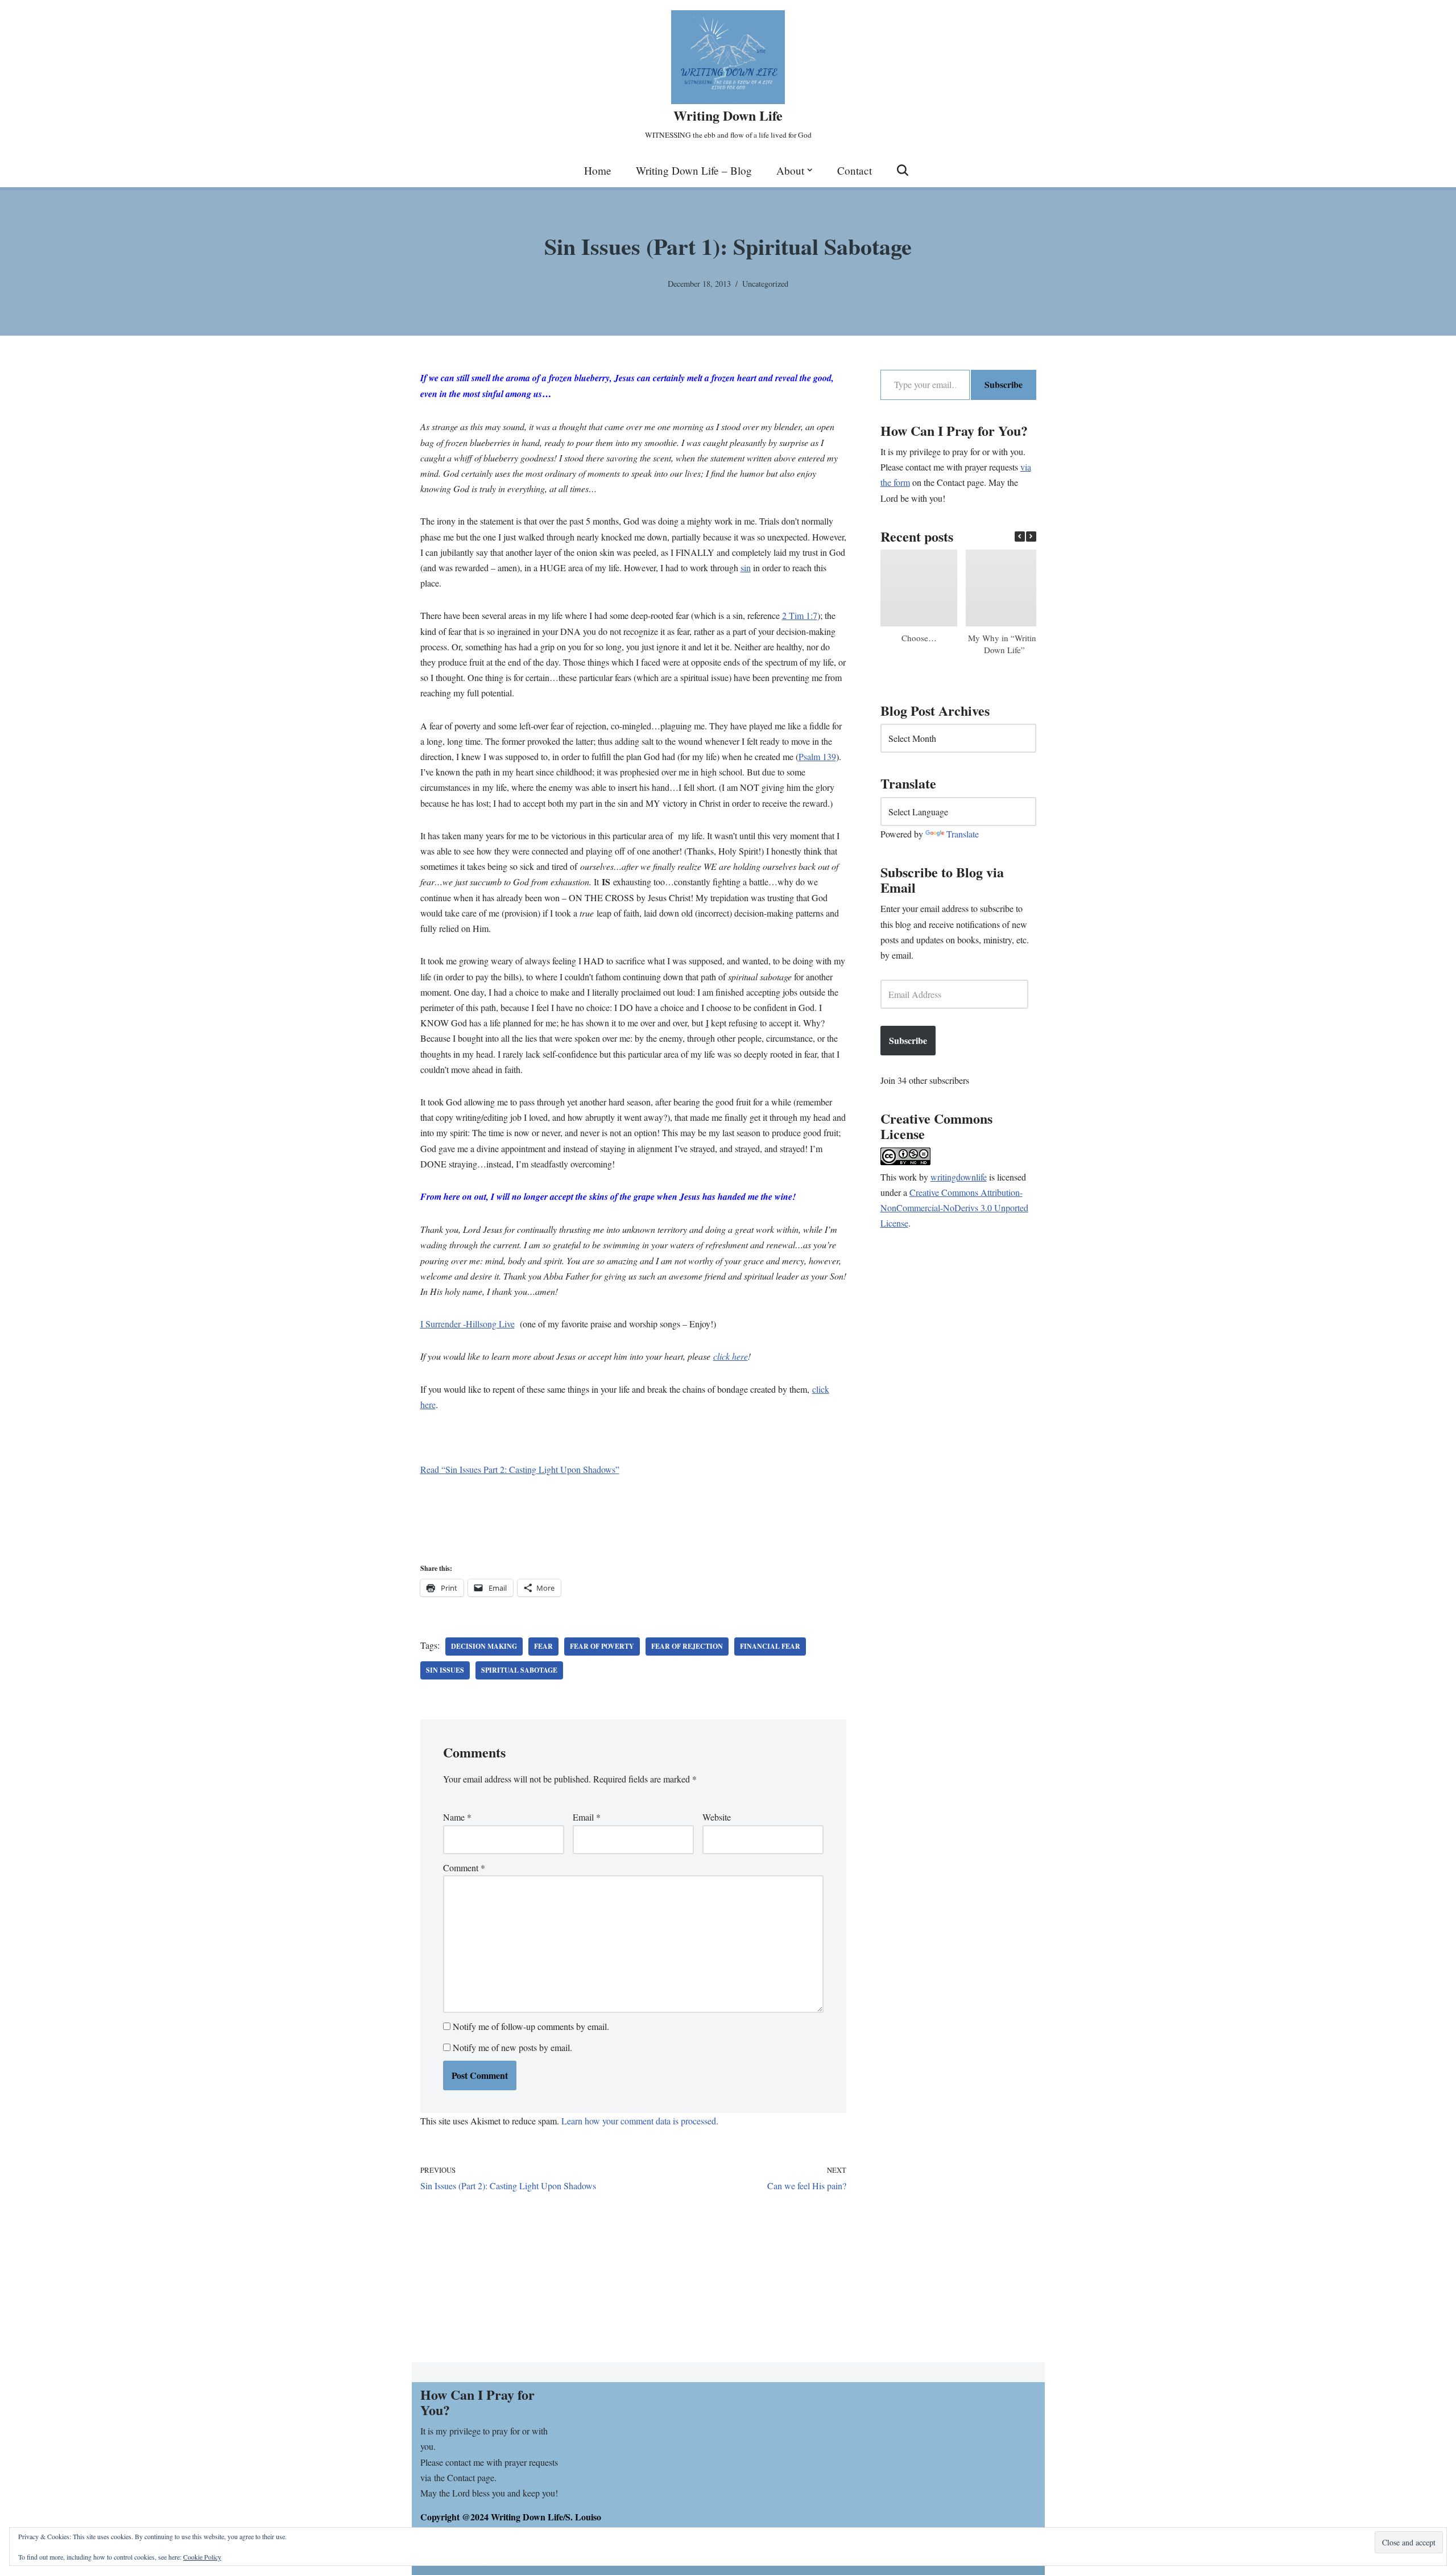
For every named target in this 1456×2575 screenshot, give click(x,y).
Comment (464, 1868)
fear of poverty (602, 1646)
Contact (855, 170)
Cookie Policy (202, 2557)
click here (731, 1356)
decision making (484, 1646)
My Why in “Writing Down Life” (1004, 644)
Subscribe (1004, 384)
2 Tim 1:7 (800, 615)
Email (587, 1817)
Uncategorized (765, 284)
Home (598, 170)
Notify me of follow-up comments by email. (531, 2026)
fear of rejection (687, 1646)
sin (746, 568)
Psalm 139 (817, 756)
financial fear (770, 1646)
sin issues (445, 1670)
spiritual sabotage (519, 1670)
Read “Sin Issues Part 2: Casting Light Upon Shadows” (520, 1469)
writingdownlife (959, 1177)
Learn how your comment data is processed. (640, 2121)
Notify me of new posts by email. (512, 2047)
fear (543, 1646)
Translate (963, 834)
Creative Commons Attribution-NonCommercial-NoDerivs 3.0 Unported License (954, 1208)
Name (457, 1817)
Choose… (919, 638)
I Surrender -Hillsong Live (468, 1324)
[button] (810, 170)
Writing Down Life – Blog (694, 170)
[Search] (903, 170)
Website (717, 1817)
